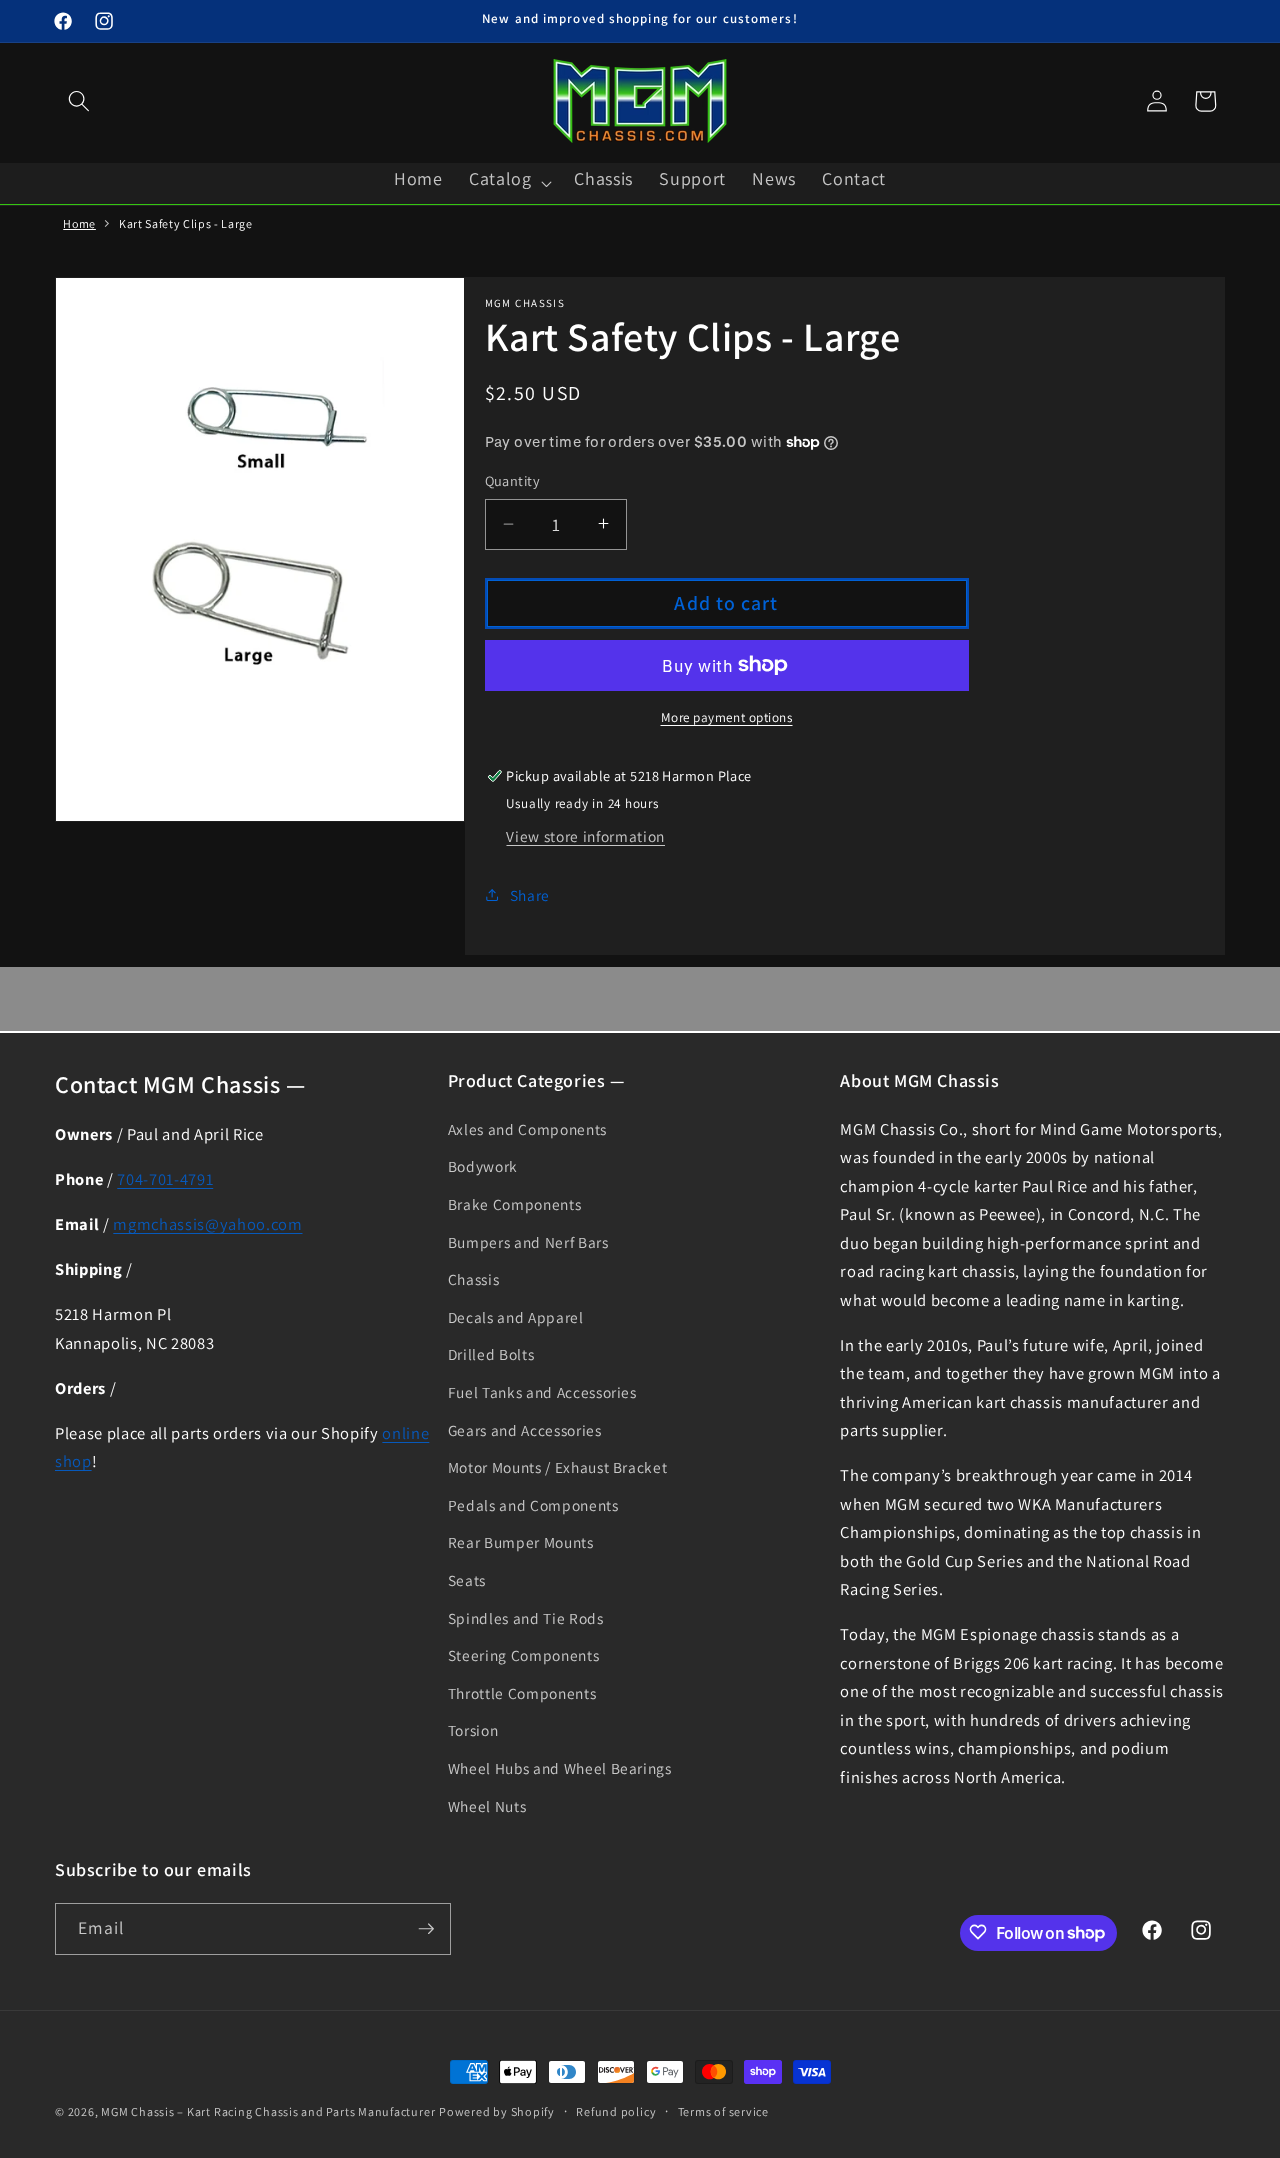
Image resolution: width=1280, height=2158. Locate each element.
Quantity (513, 480)
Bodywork (483, 1166)
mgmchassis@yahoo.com (207, 1224)
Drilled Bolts (491, 1354)
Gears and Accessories (525, 1430)
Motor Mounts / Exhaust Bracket (558, 1467)
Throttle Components (522, 1693)
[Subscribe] (426, 1929)
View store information (585, 835)
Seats (467, 1580)
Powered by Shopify (497, 2111)
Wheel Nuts (487, 1806)
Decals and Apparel (516, 1317)
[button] (79, 101)
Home (79, 223)
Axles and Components (527, 1129)
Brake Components (515, 1204)
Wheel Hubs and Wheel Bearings (560, 1768)
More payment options (727, 717)
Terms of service (723, 2111)
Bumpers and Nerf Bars (528, 1242)
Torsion (473, 1730)
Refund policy (616, 2111)
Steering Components (524, 1655)
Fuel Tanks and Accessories (542, 1392)
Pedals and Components (533, 1505)
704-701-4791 (165, 1179)
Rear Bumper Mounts (521, 1542)
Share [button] (530, 894)
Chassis (474, 1279)
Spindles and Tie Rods (526, 1618)
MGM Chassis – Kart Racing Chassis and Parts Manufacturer (268, 2111)
